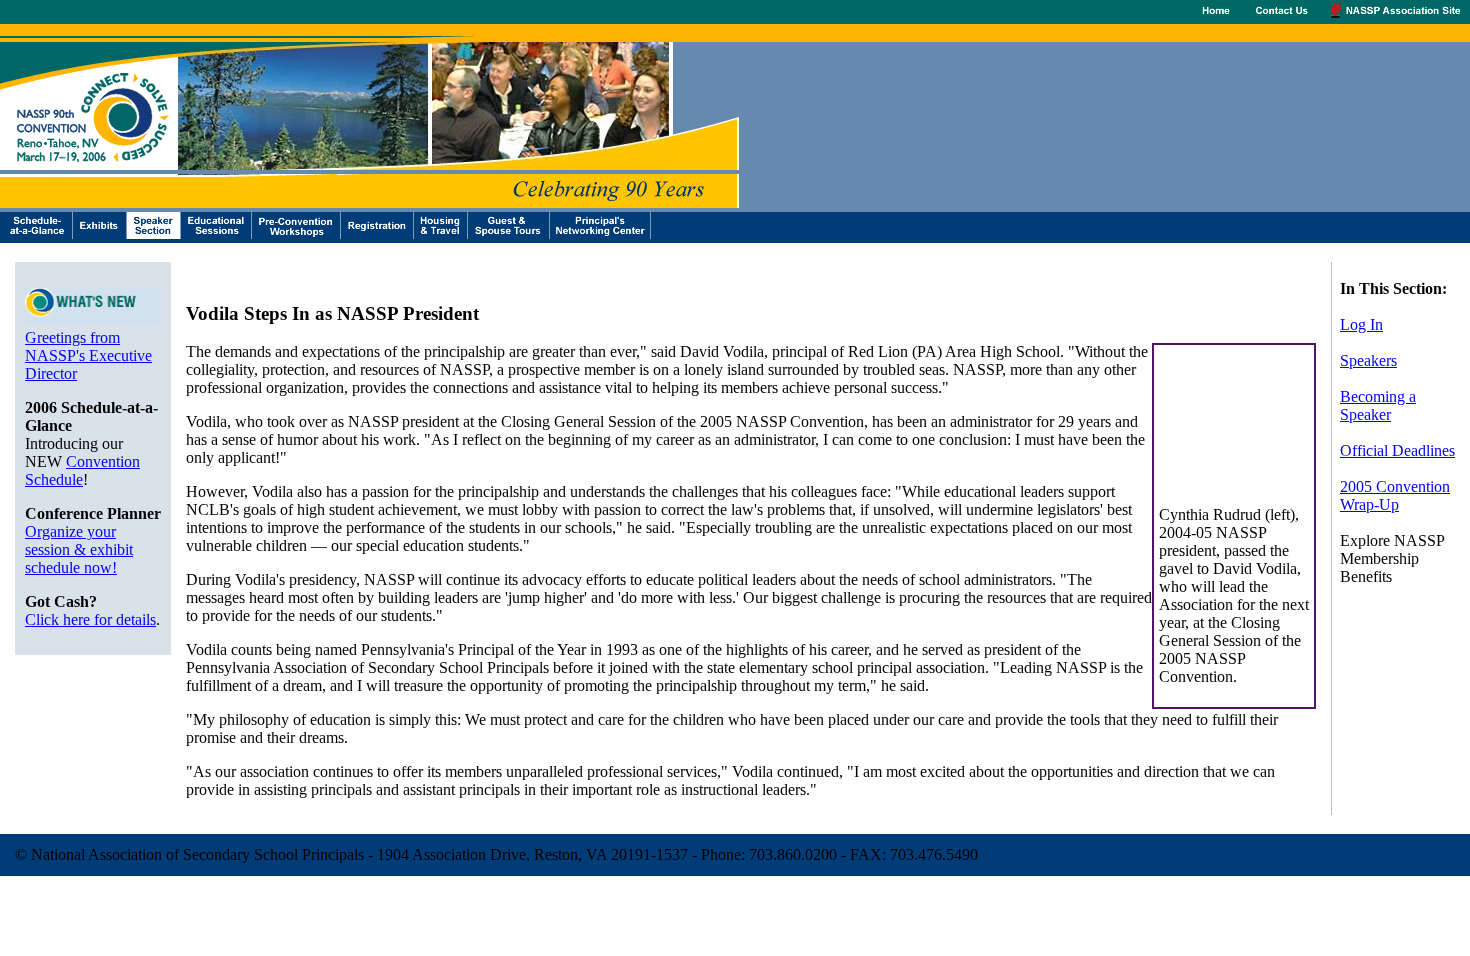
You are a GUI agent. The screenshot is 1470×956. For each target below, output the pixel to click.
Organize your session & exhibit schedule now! (79, 549)
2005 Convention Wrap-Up (1395, 495)
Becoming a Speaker (1378, 405)
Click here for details (90, 619)
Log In (1361, 324)
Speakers (1368, 360)
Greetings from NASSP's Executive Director (88, 355)
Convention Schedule (82, 470)
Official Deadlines (1397, 450)
